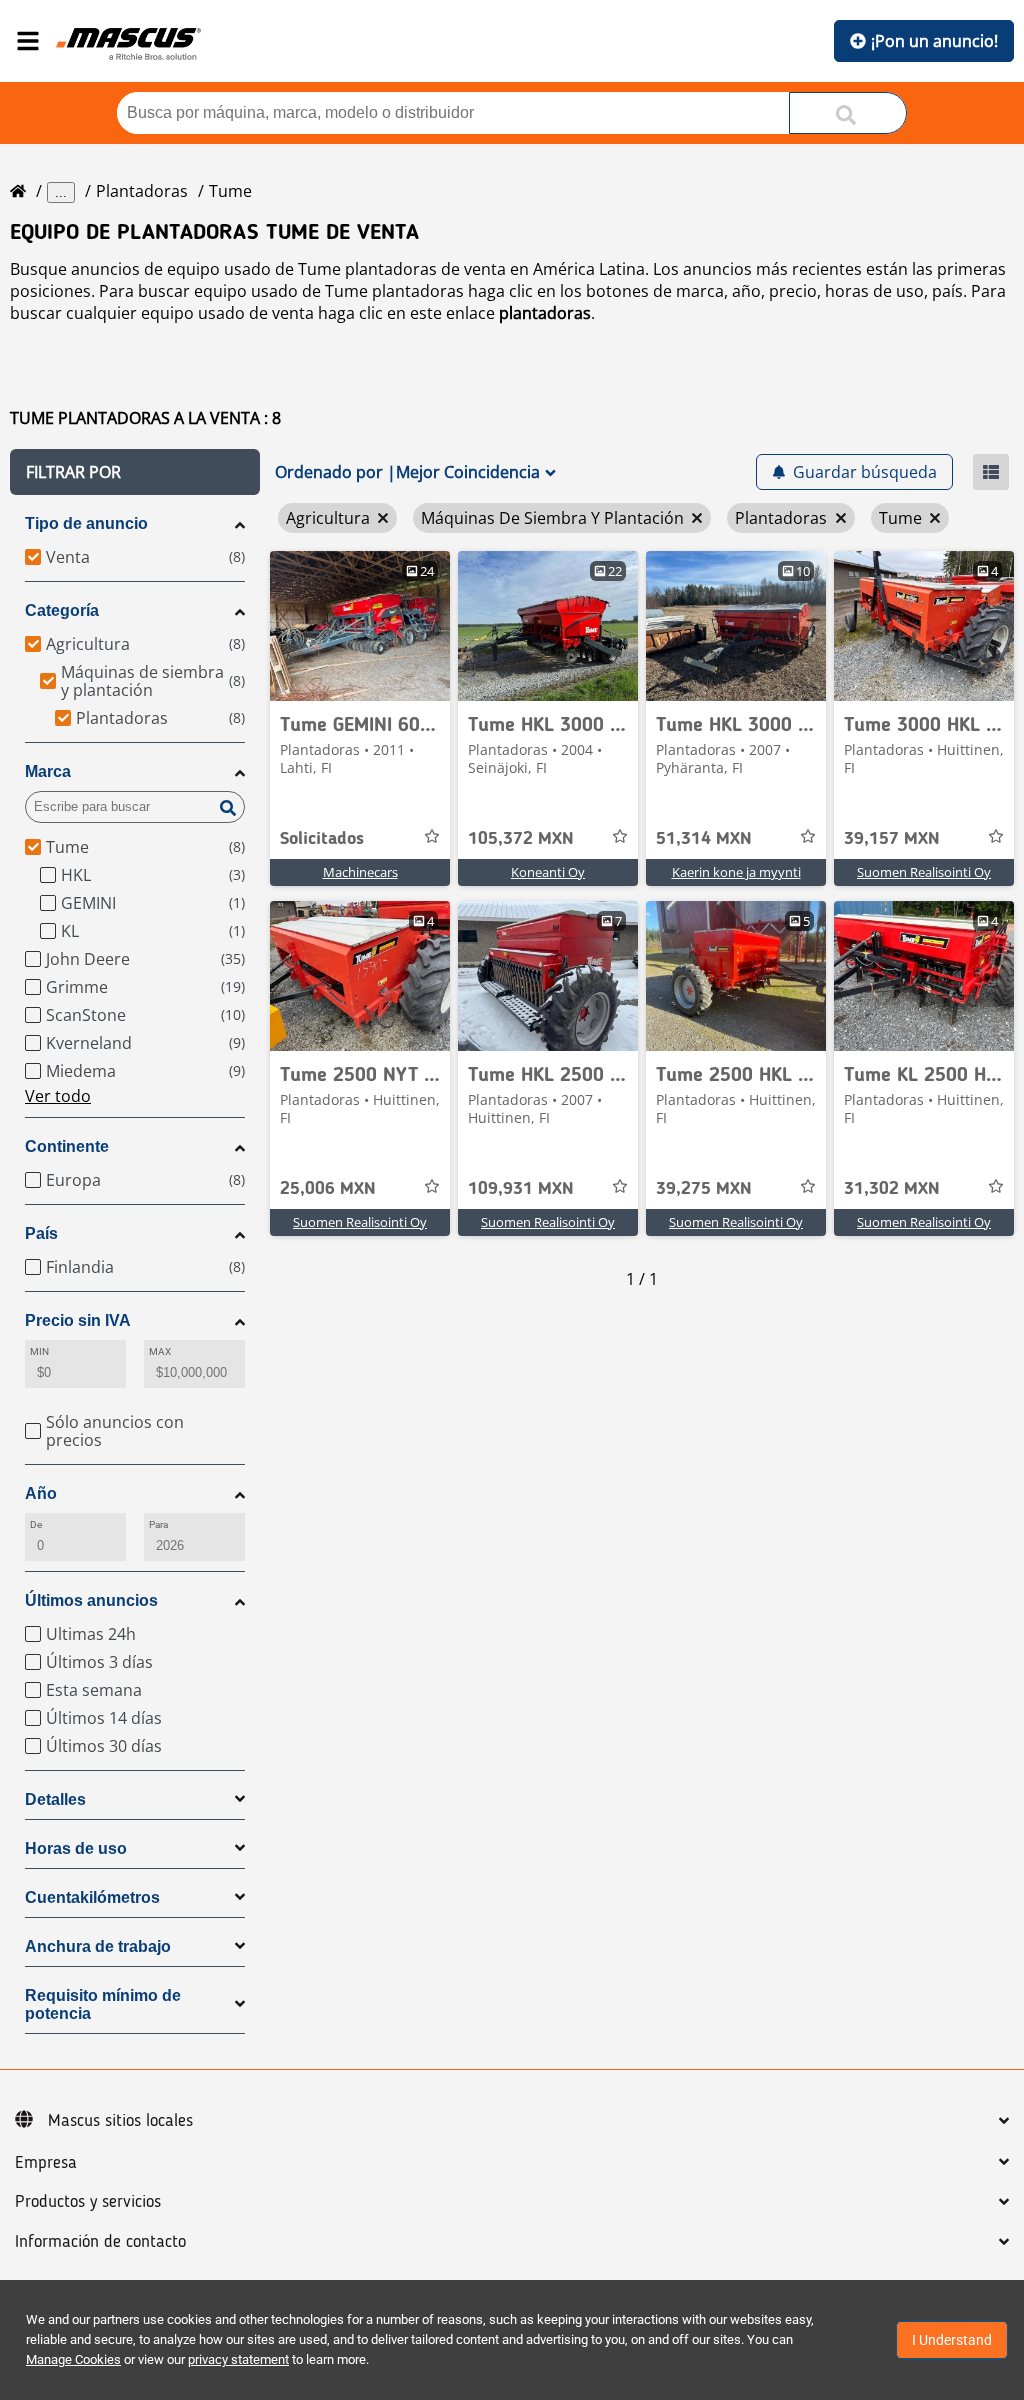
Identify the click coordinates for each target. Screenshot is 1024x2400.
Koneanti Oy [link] (548, 872)
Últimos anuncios (91, 1600)
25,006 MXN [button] (328, 1189)
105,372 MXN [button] (521, 839)
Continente (67, 1146)
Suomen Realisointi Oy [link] (924, 872)
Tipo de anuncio (86, 523)
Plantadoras (142, 191)
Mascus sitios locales (120, 2121)
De (36, 1524)
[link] (360, 626)
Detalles (55, 1799)
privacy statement (238, 2359)
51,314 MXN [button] (704, 839)
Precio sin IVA (78, 1320)
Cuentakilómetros (92, 1897)
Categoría (62, 610)
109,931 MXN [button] (521, 1189)
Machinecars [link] (360, 872)
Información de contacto (100, 2242)
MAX (160, 1351)
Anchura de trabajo (98, 1946)
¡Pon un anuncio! (934, 41)
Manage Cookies (73, 2359)
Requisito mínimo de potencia (103, 2004)
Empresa (46, 2163)
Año (41, 1493)
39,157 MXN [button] (892, 839)
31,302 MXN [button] (892, 1189)
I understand (952, 2340)
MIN (39, 1351)
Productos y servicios (88, 2202)
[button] (135, 472)
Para (158, 1524)
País (41, 1233)
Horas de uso (76, 1848)
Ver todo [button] (58, 1096)
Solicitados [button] (322, 839)
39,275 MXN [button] (704, 1189)
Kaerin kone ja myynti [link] (736, 872)
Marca (48, 771)
